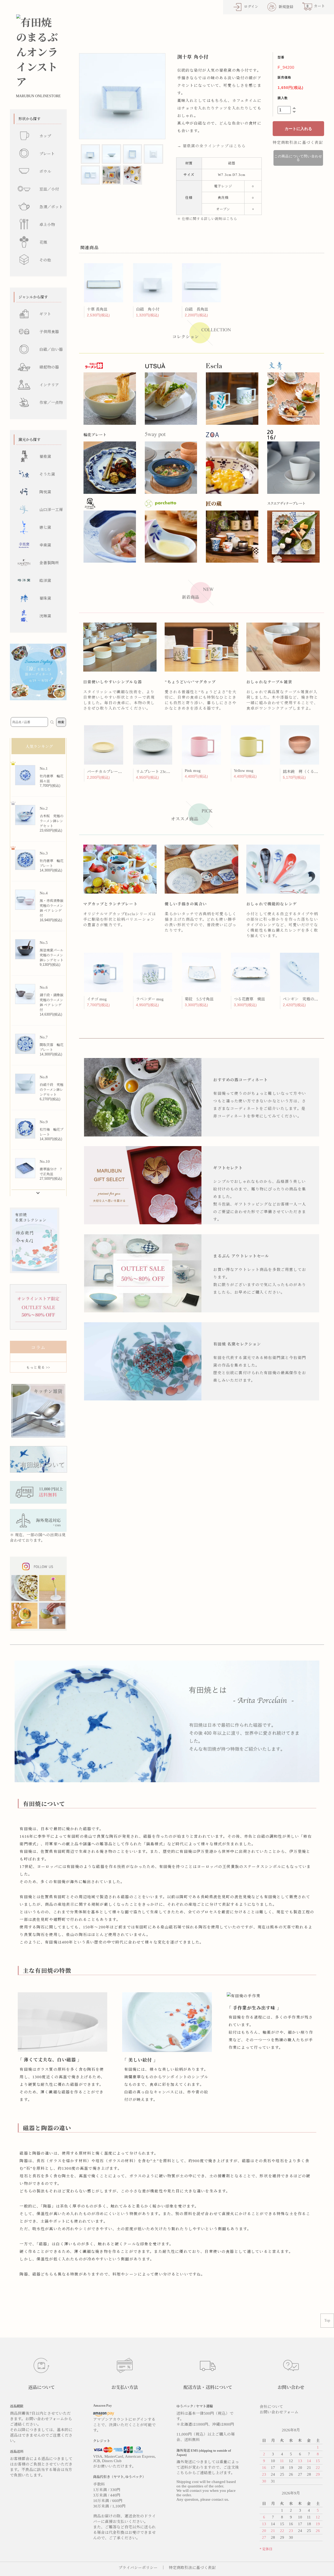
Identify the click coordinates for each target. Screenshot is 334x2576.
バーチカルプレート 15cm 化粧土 (116, 772)
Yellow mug (244, 771)
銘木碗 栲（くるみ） (303, 772)
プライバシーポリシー (138, 2568)
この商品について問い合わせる (298, 158)
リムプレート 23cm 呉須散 (159, 772)
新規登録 (286, 7)
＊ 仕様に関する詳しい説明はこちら (207, 219)
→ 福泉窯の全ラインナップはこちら (212, 146)
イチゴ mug (97, 999)
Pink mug (193, 771)
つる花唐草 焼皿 (249, 999)
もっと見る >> (38, 1367)
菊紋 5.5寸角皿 (199, 999)
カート (316, 6)
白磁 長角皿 (196, 309)
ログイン (251, 7)
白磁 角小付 (148, 309)
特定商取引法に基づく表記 (298, 143)
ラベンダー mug (150, 999)
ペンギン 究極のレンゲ (305, 999)
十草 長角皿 (97, 309)
